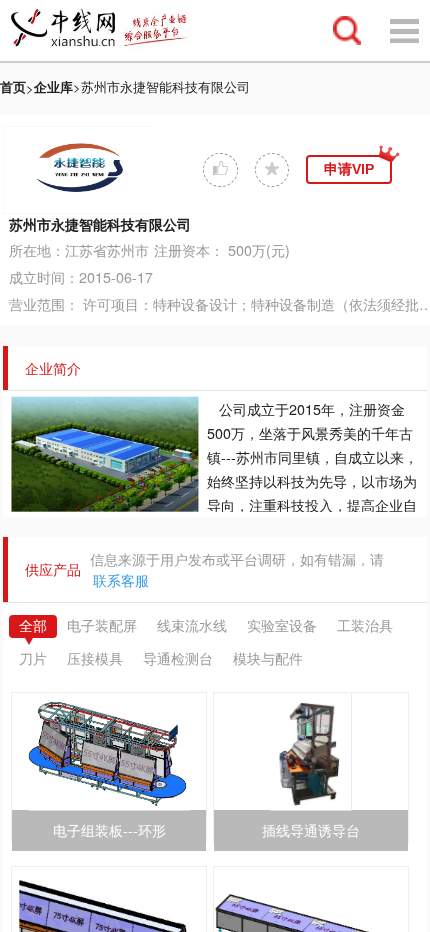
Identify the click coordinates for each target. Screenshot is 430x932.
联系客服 (121, 581)
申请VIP (349, 169)
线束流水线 (192, 626)
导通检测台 (178, 659)
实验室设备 (282, 626)
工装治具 (365, 626)
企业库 (53, 86)
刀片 (33, 659)
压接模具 (95, 659)
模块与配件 (268, 659)
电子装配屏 (102, 626)
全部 (33, 626)
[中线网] (109, 30)
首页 (13, 86)
